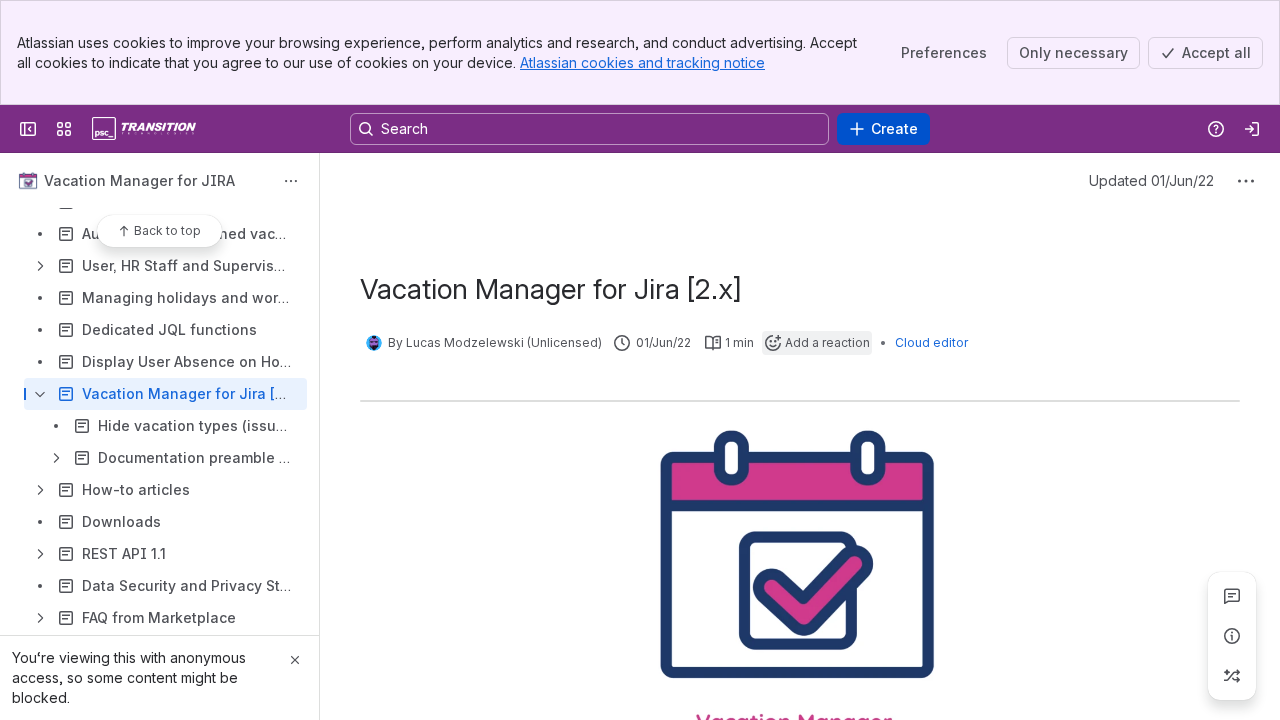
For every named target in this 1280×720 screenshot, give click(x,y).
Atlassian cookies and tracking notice (642, 62)
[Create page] (1232, 676)
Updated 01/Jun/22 (1151, 180)
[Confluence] (144, 129)
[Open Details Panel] (1232, 636)
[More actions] (291, 181)
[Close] (295, 660)
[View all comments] (1232, 596)
